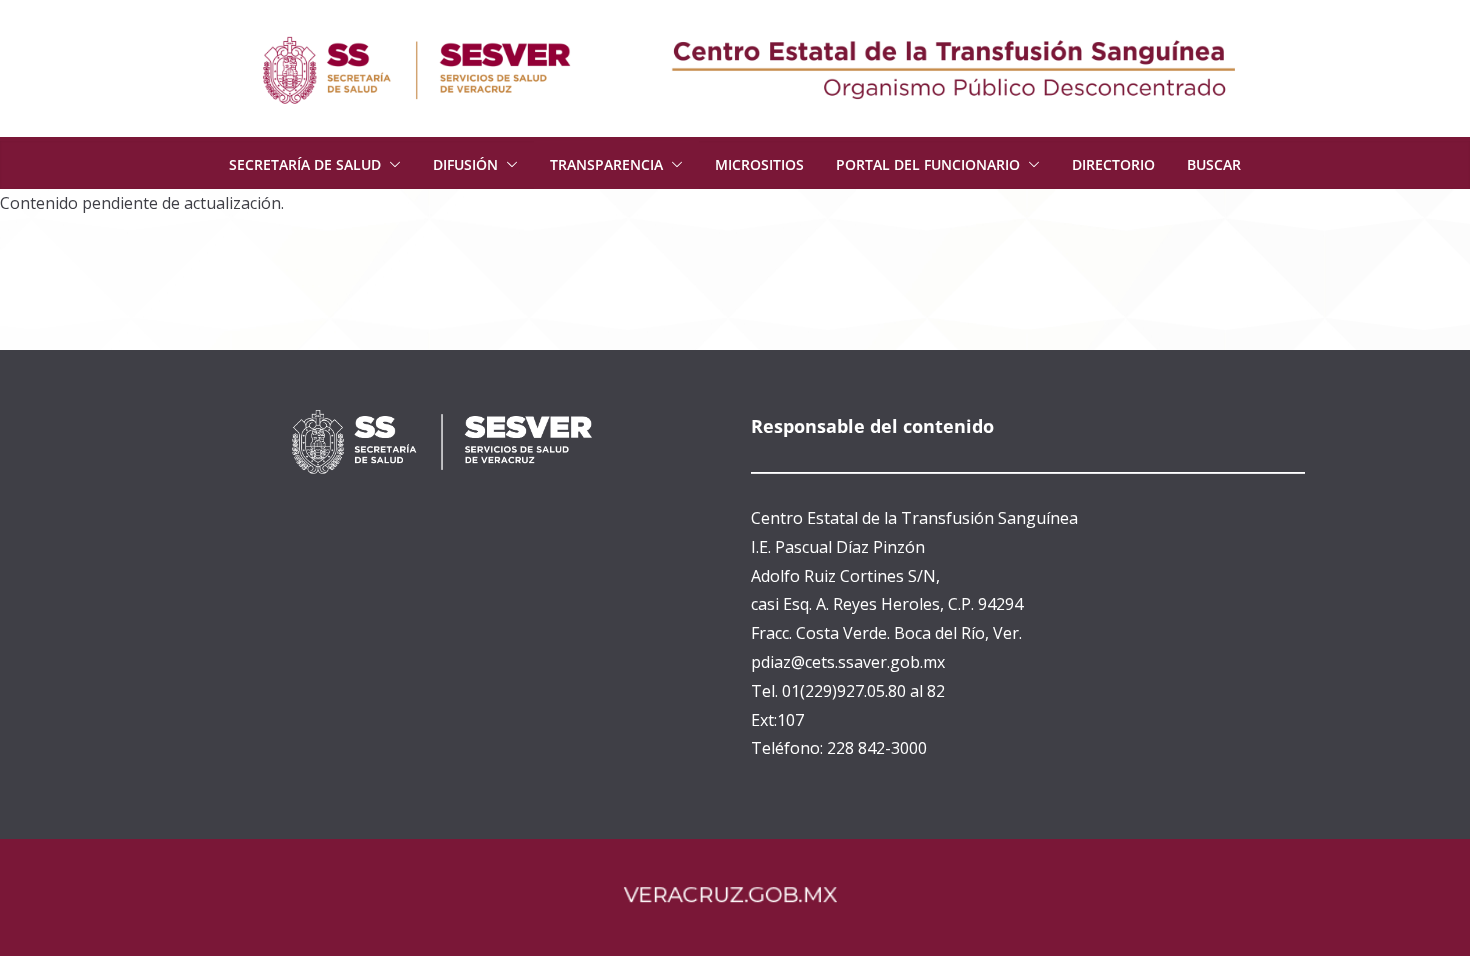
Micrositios (759, 164)
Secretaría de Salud (305, 164)
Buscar (1214, 164)
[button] (391, 165)
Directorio (1113, 164)
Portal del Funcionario (928, 164)
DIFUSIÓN (465, 164)
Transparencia (606, 164)
